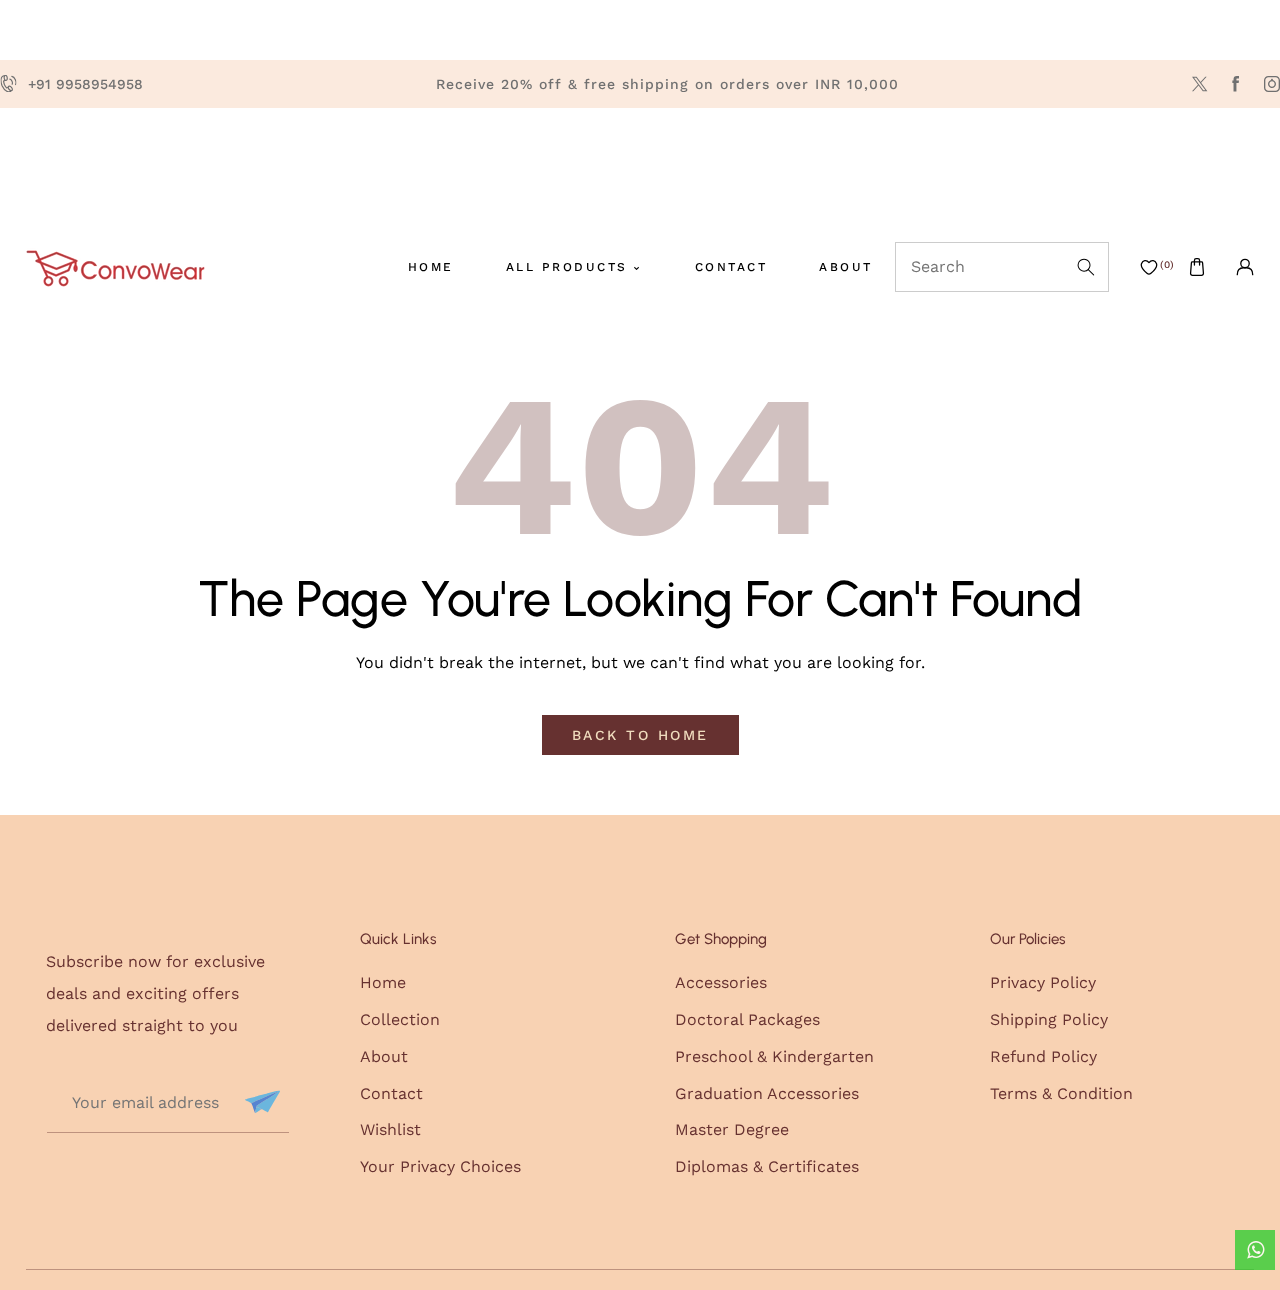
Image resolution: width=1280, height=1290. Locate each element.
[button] (1197, 267)
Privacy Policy (1043, 982)
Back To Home (640, 735)
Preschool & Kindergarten (774, 1056)
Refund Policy (1043, 1056)
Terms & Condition (1061, 1093)
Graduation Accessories (767, 1093)
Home (383, 982)
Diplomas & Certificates (767, 1166)
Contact (391, 1093)
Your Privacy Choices (440, 1166)
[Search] (1083, 267)
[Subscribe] (260, 1102)
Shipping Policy (1049, 1019)
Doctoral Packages (747, 1019)
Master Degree (732, 1129)
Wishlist (390, 1129)
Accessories (721, 982)
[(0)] (1149, 267)
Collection (400, 1019)
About (384, 1056)
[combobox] (1002, 267)
